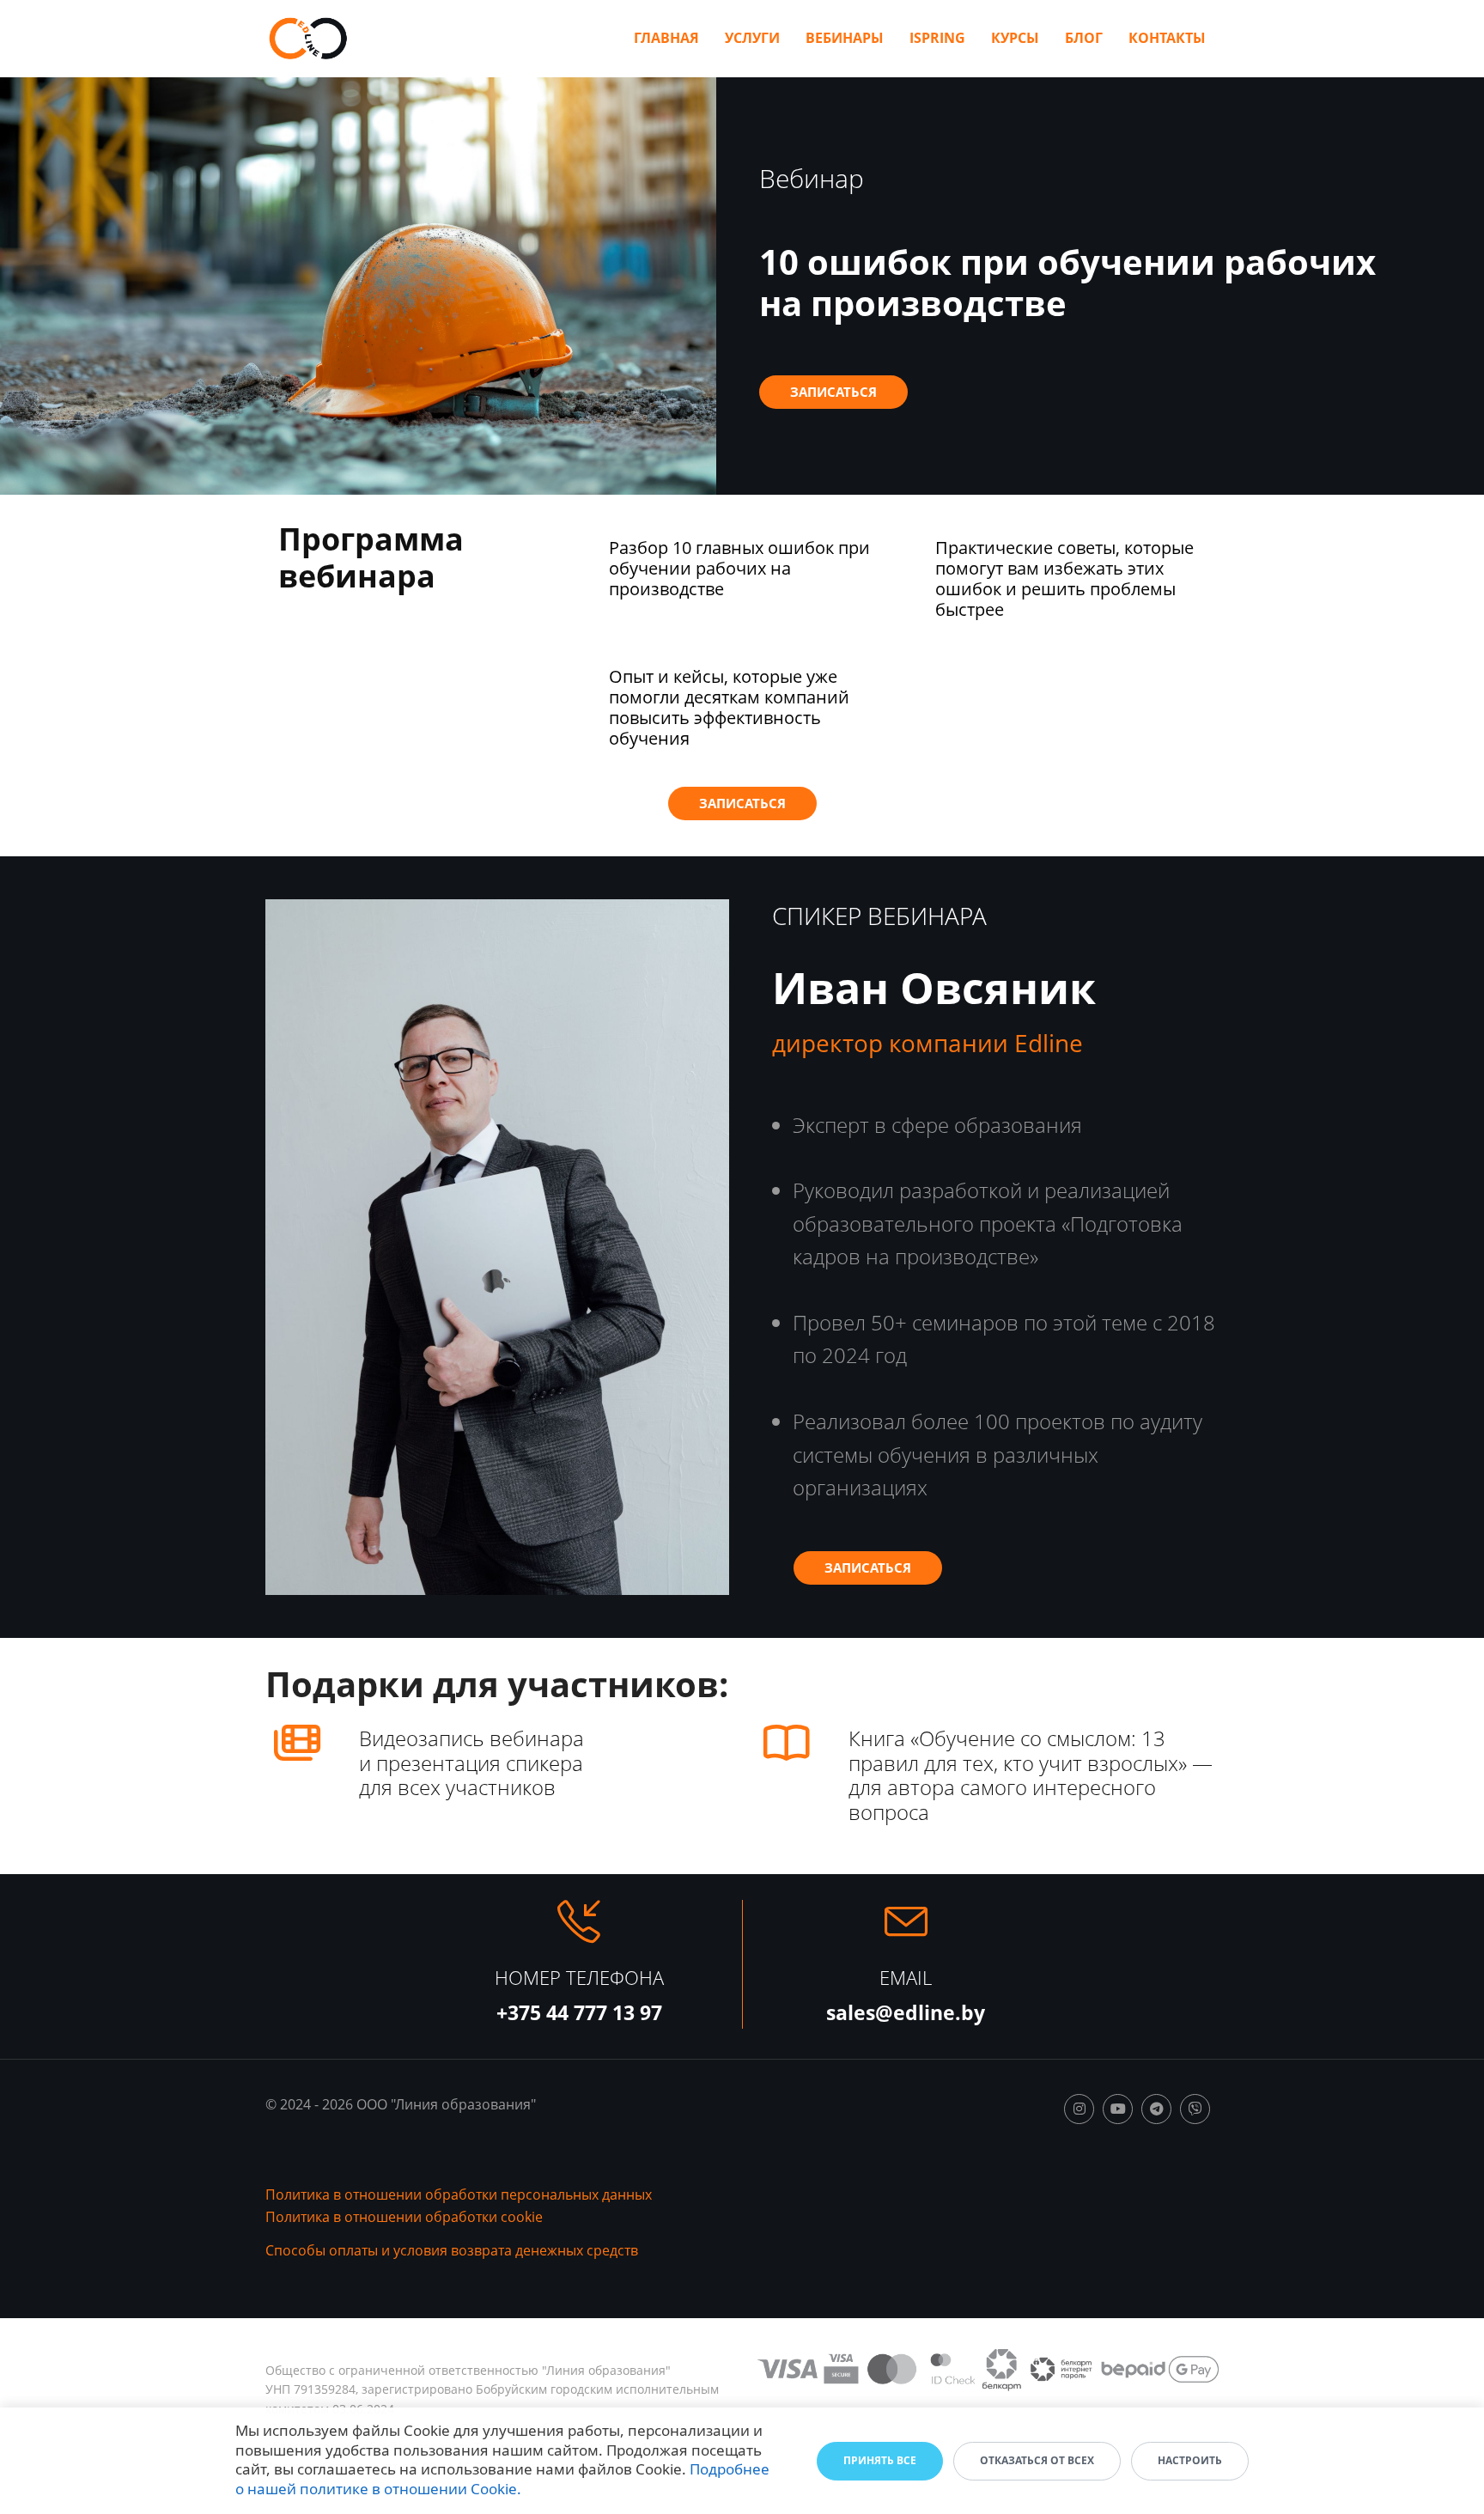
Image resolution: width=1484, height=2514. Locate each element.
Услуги (752, 38)
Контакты (1167, 38)
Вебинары (845, 38)
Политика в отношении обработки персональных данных (459, 2194)
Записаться (833, 392)
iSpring (937, 38)
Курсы (1015, 38)
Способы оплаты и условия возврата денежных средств (452, 2250)
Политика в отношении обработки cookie (404, 2217)
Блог (1084, 38)
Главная (666, 38)
